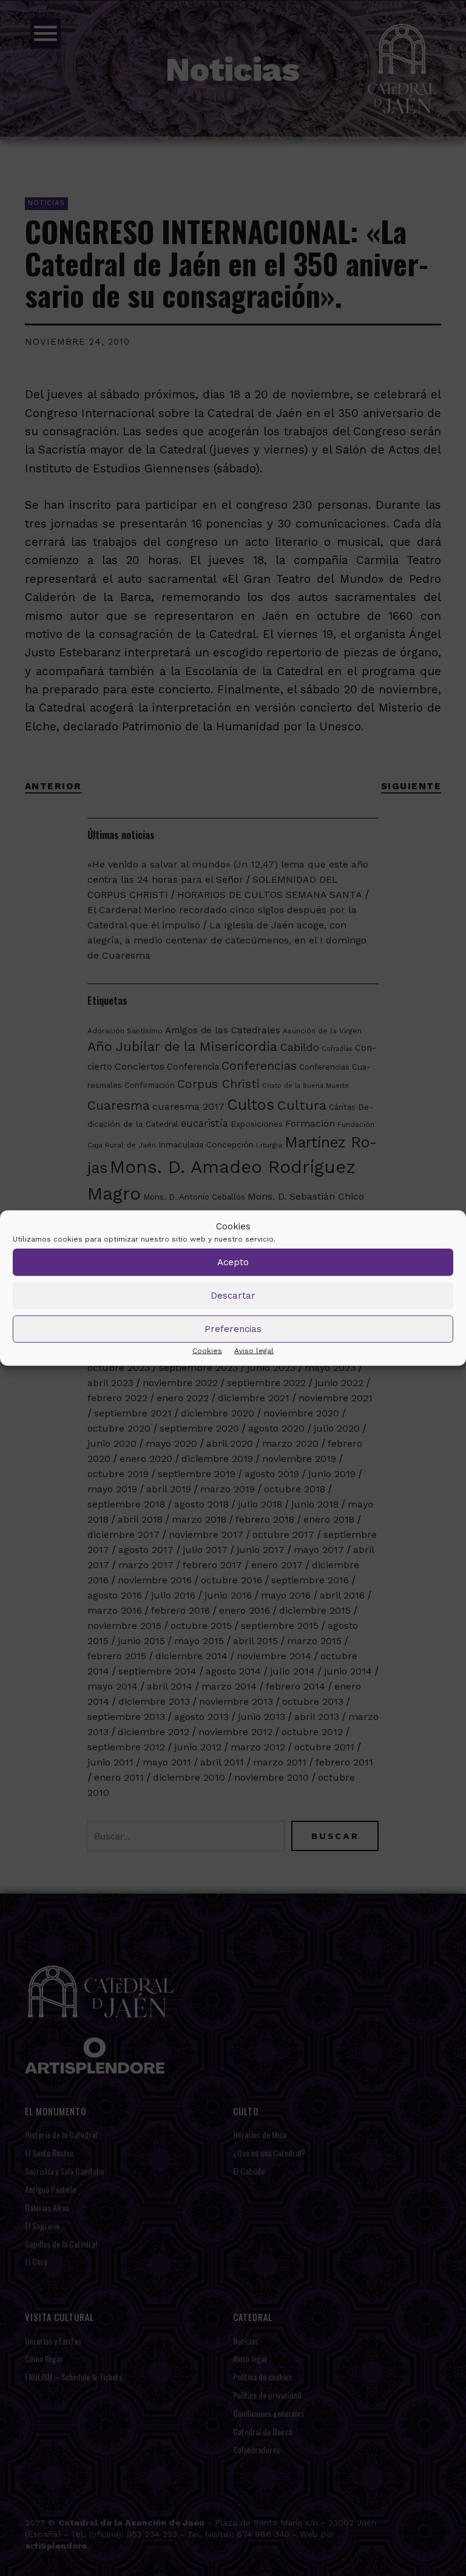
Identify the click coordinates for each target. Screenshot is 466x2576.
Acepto (233, 1262)
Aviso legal (254, 1350)
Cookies (207, 1350)
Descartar (233, 1296)
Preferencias (233, 1329)
